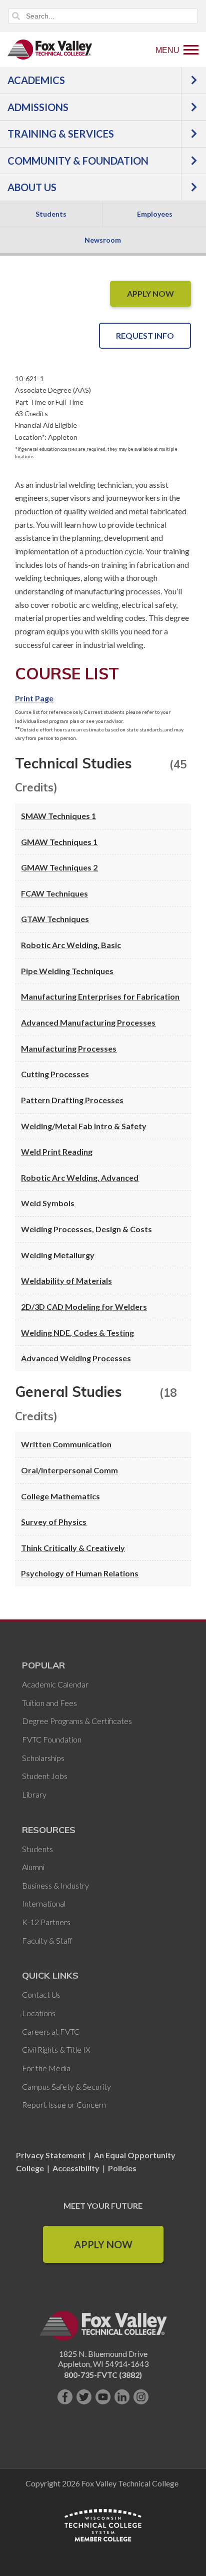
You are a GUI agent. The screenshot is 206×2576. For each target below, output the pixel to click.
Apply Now (103, 2244)
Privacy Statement (51, 2155)
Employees (155, 214)
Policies (122, 2168)
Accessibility (76, 2168)
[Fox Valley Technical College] (50, 50)
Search (16, 16)
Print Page (34, 698)
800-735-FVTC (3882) (103, 2375)
